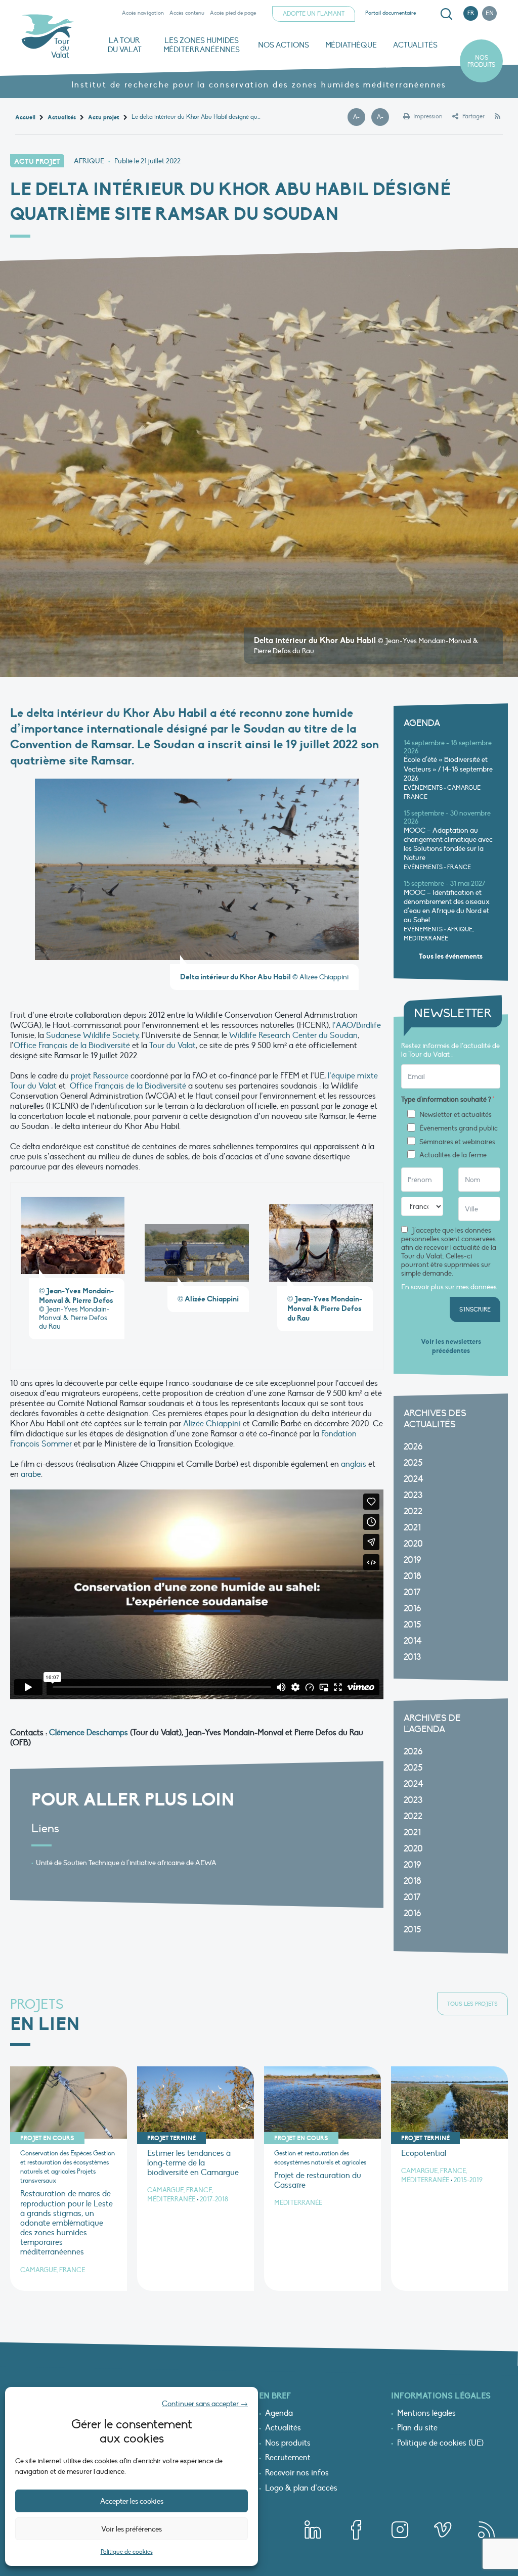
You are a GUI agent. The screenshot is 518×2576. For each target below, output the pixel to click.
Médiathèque (351, 45)
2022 (413, 1511)
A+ (383, 117)
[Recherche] (446, 14)
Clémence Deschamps (89, 1733)
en (490, 13)
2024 (414, 1479)
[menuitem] (445, 14)
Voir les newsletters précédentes (451, 1346)
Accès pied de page (233, 13)
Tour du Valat (172, 1046)
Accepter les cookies (132, 2501)
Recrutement (288, 2458)
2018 (413, 1576)
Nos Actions (284, 45)
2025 (413, 1463)
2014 (413, 1641)
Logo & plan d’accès (301, 2489)
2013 (412, 1657)
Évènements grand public (459, 1128)
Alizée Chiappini (212, 1424)
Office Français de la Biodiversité (72, 1046)
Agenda (279, 2414)
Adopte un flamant (314, 14)
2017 (412, 1592)
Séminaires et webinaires (457, 1142)
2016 (412, 1609)
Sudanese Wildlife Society (92, 1035)
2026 (413, 1447)
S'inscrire (475, 1309)
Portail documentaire (391, 13)
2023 (413, 1495)
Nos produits (481, 61)
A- (359, 117)
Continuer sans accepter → (205, 2404)
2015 (412, 1625)
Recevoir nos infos (297, 2473)
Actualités (415, 45)
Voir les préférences (132, 2529)
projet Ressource (100, 1076)
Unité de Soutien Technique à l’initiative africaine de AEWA (126, 1863)
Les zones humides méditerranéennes (202, 45)
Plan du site (417, 2428)
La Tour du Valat (125, 45)
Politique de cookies (127, 2552)
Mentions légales (426, 2414)
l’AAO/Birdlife (357, 1025)
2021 (412, 1528)
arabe (30, 1474)
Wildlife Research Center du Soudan (293, 1035)
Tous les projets (472, 2004)
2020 (413, 1544)
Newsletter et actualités (456, 1115)
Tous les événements (451, 956)
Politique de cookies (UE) (440, 2444)
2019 (412, 1560)
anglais (354, 1464)
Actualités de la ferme (453, 1155)
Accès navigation (143, 13)
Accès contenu (187, 13)
